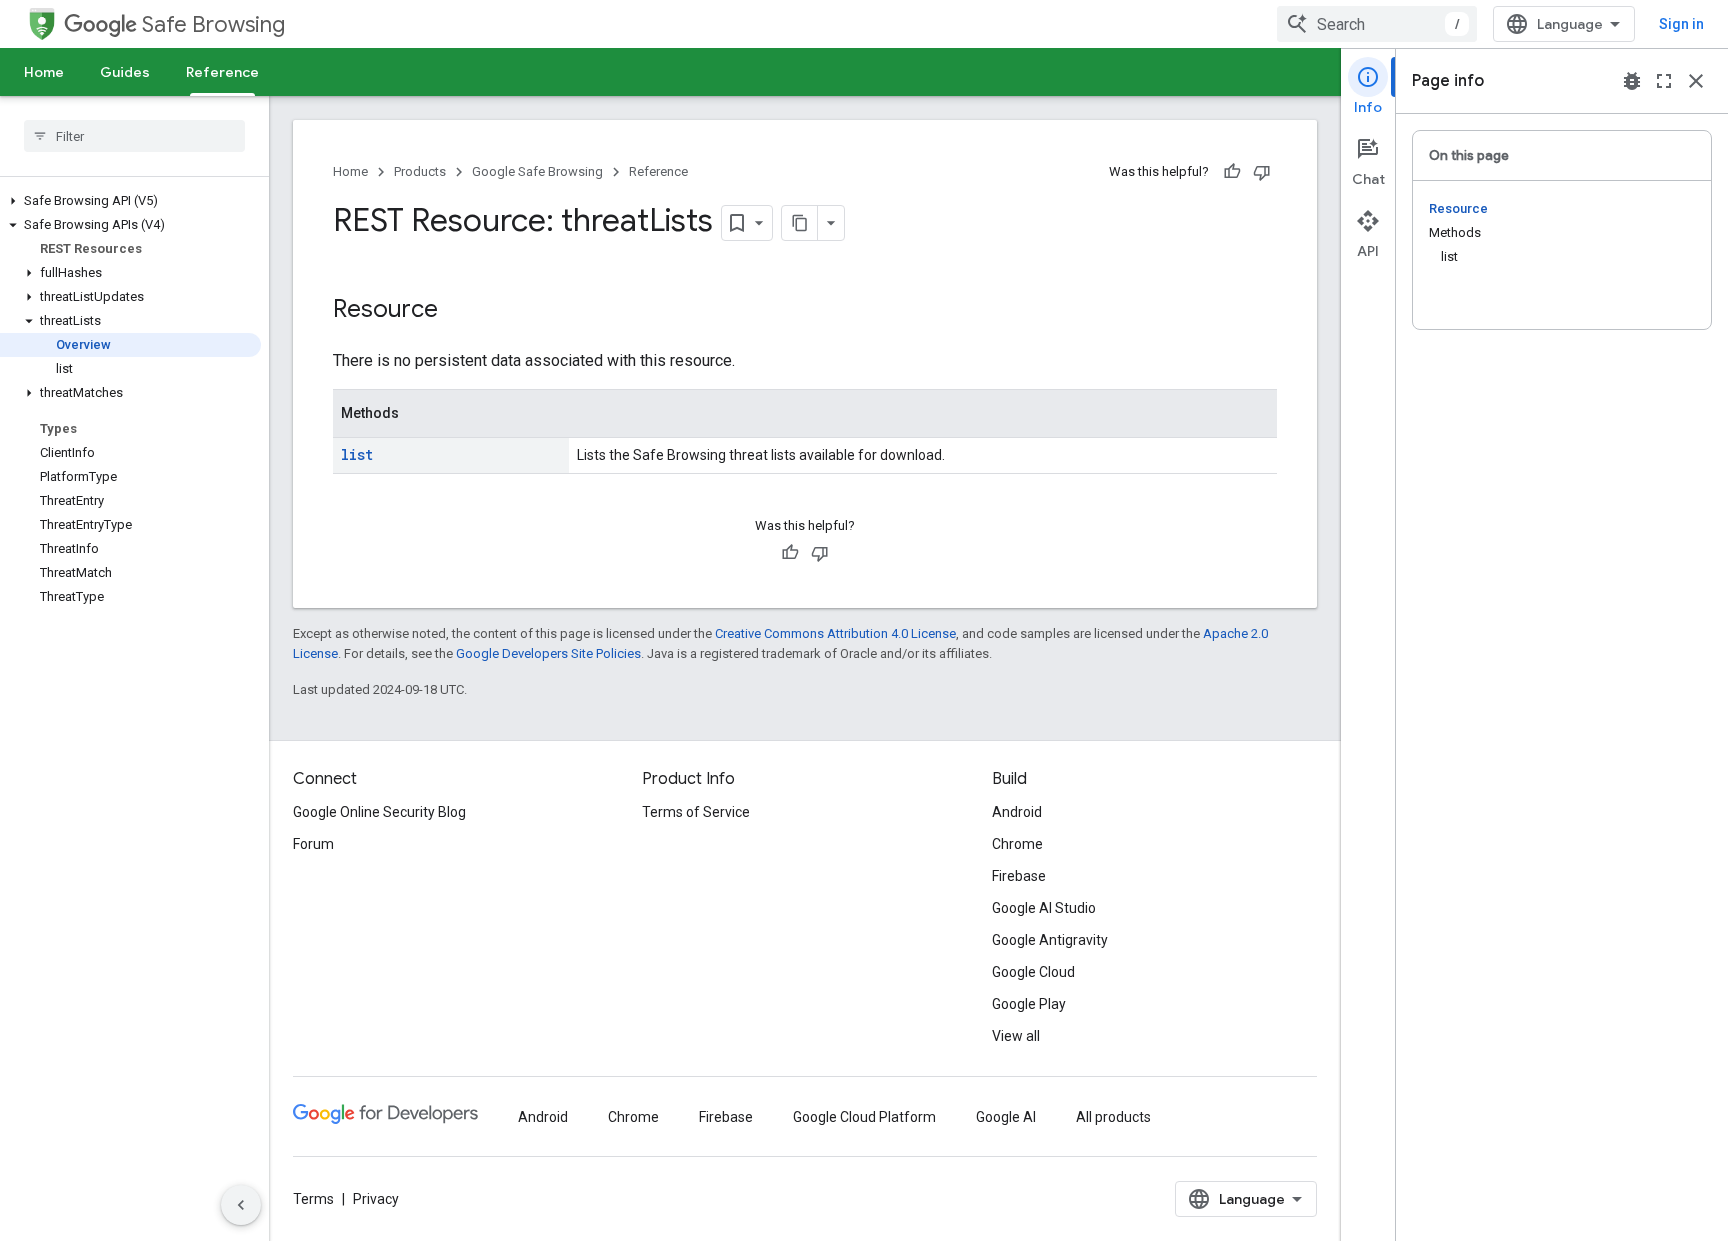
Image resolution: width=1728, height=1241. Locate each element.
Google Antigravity (1050, 940)
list (357, 454)
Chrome (1017, 844)
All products (1113, 1117)
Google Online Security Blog (379, 812)
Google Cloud (1033, 972)
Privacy (376, 1199)
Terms (313, 1199)
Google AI (1006, 1117)
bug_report (1632, 81)
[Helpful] (1232, 172)
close (1696, 81)
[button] (130, 201)
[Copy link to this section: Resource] (458, 311)
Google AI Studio (1044, 908)
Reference (222, 72)
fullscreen (1664, 81)
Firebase (1019, 876)
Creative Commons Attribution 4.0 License (835, 633)
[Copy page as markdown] (800, 223)
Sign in (1681, 24)
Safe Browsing (213, 24)
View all (1016, 1036)
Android (1017, 812)
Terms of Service (696, 812)
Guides (125, 72)
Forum (313, 844)
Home (44, 72)
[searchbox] (134, 136)
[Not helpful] (1262, 172)
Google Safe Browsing (537, 171)
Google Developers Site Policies (548, 653)
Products (420, 171)
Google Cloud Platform (864, 1117)
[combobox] (1377, 24)
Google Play (1029, 1004)
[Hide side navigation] (241, 1205)
